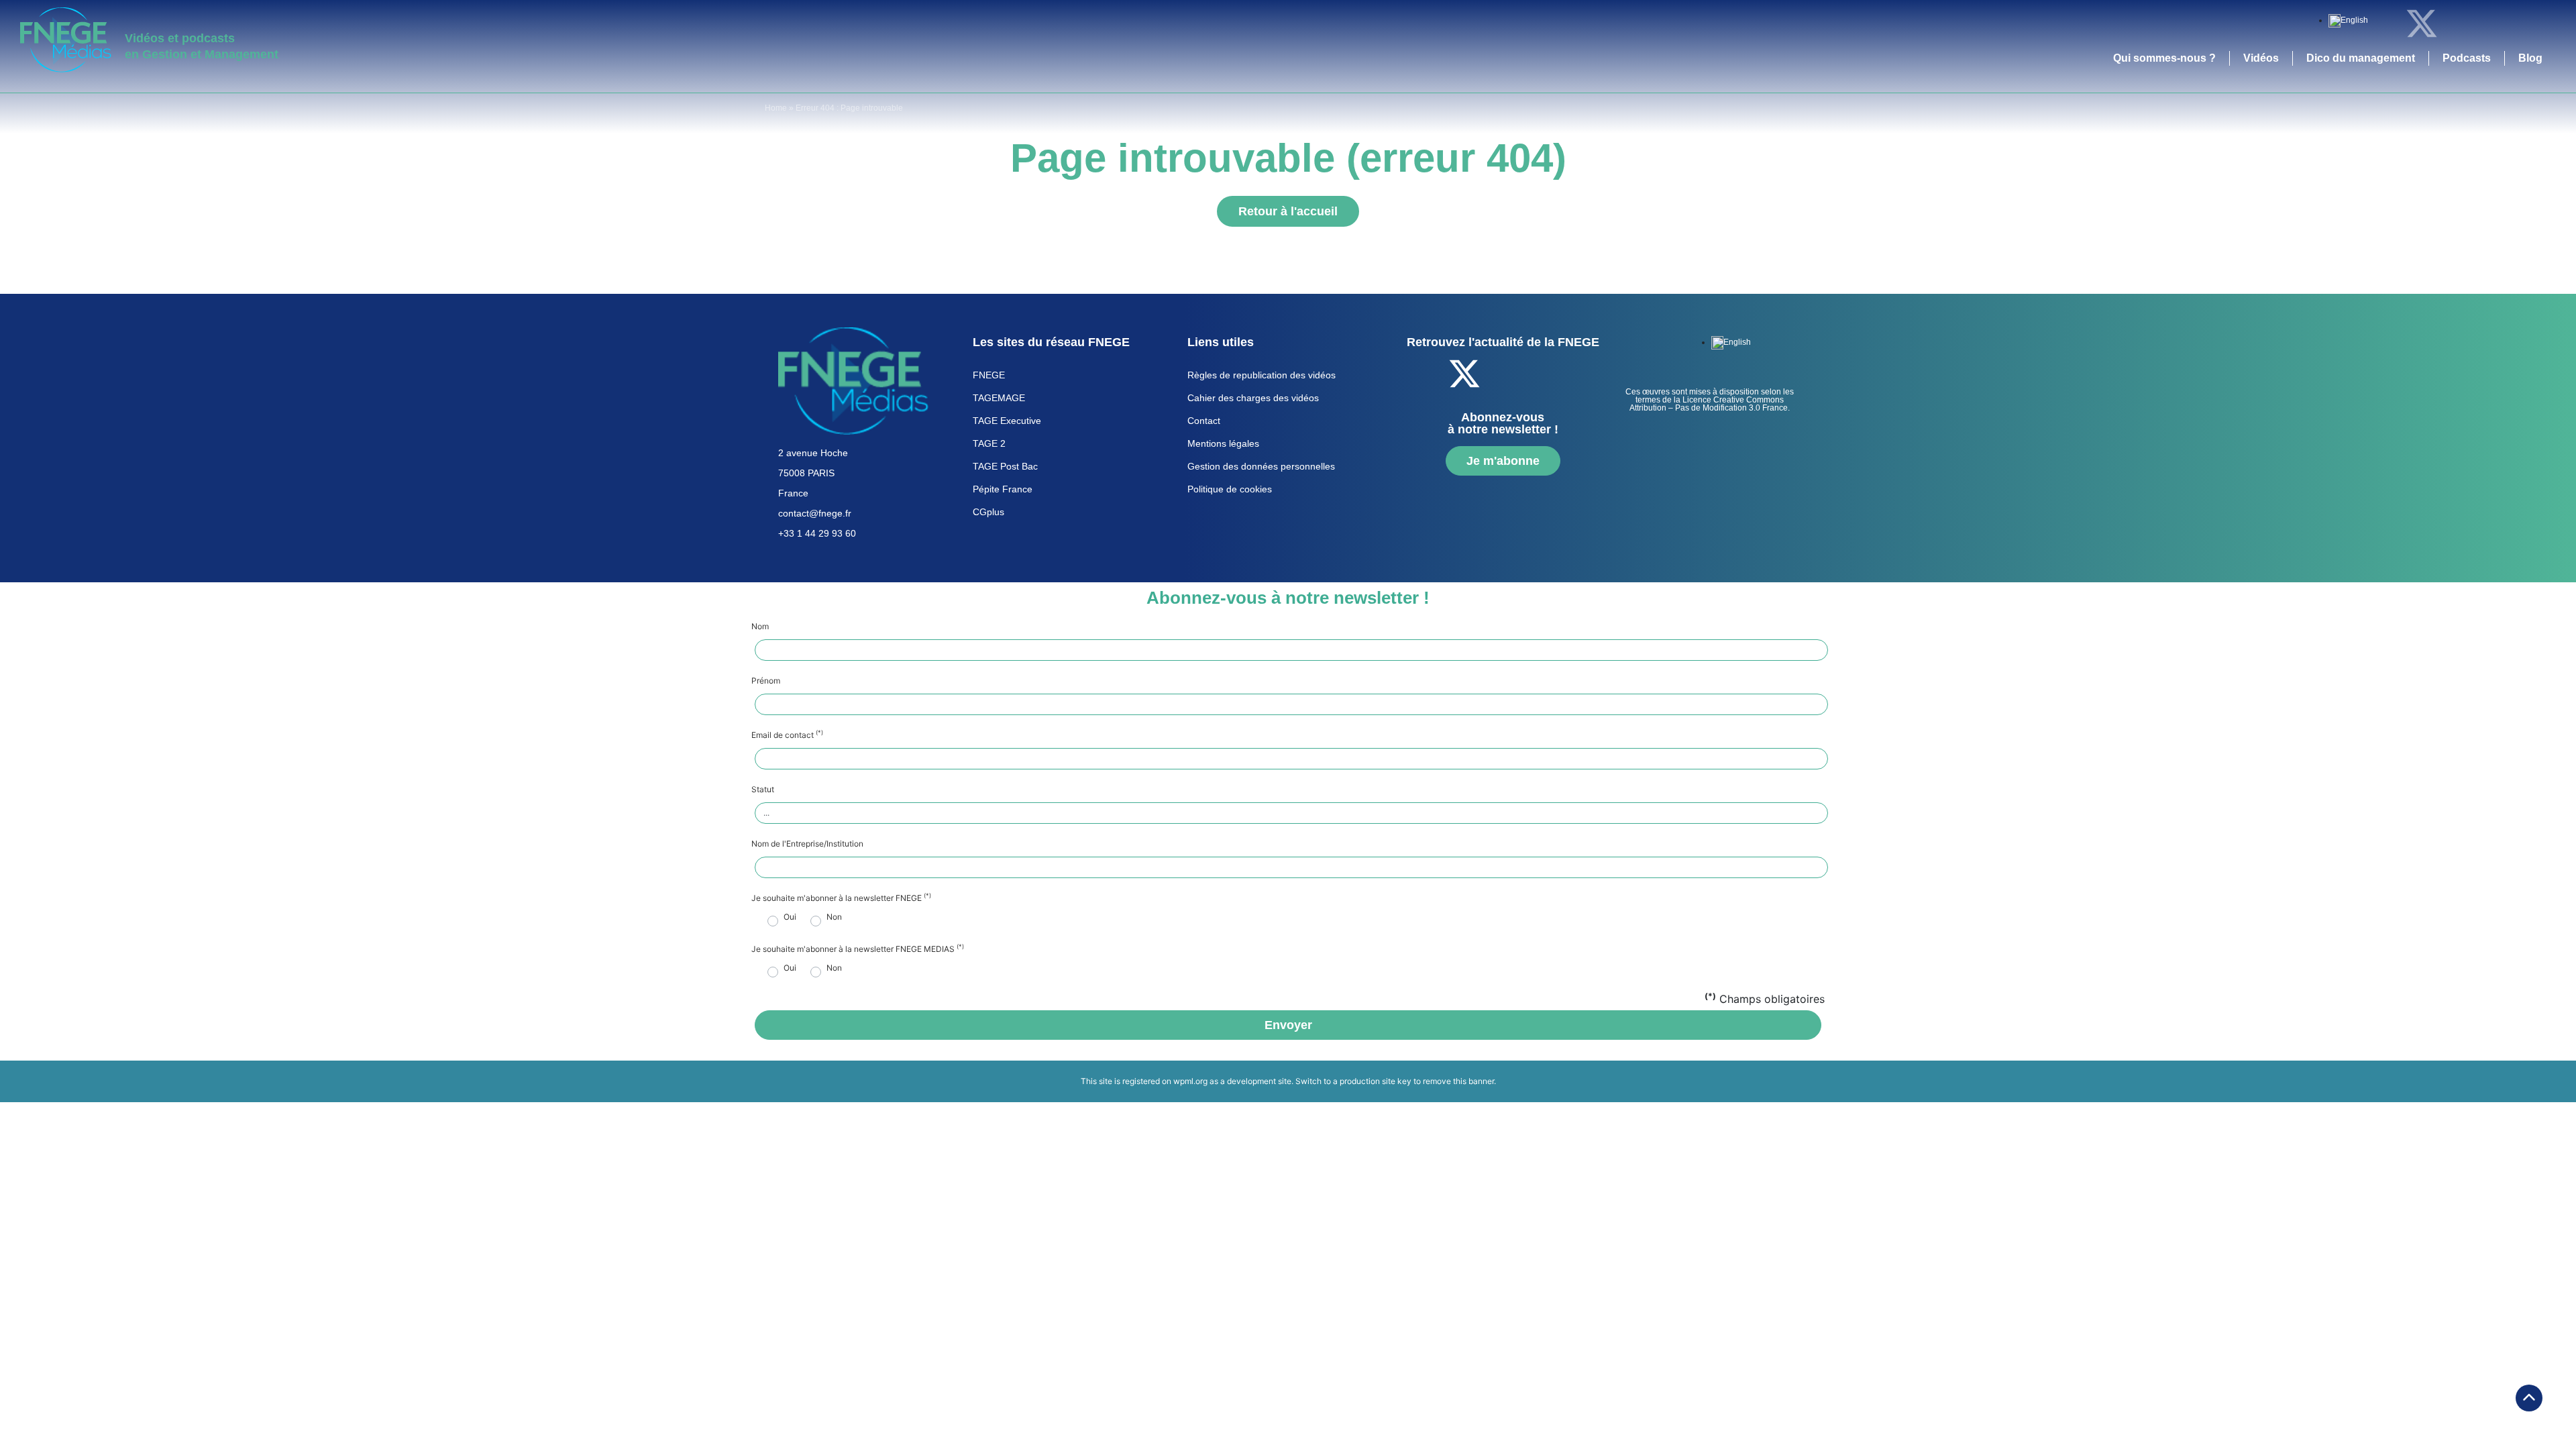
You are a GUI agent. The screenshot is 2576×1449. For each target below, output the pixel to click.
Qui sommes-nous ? (2164, 58)
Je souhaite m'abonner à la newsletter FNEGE (841, 898)
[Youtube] (2495, 23)
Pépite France (1003, 489)
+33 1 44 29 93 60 (817, 533)
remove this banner (1458, 1081)
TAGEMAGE (999, 398)
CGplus (988, 512)
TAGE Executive (1007, 421)
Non (834, 917)
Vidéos (2261, 58)
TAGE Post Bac (1005, 466)
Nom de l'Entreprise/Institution (807, 844)
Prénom (766, 681)
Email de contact (787, 735)
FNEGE (989, 375)
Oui (790, 917)
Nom (760, 627)
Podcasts (2467, 58)
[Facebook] (2385, 23)
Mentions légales (1223, 443)
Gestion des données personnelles (1261, 466)
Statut (763, 790)
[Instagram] (2532, 23)
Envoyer (1288, 1025)
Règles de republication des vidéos (1262, 375)
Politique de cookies (1230, 489)
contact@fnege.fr (815, 513)
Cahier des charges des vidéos (1253, 398)
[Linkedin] (2459, 23)
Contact (1204, 421)
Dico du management (2361, 58)
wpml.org (1190, 1081)
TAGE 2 (989, 443)
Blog (2530, 58)
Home (776, 108)
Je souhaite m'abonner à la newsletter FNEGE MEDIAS (858, 949)
